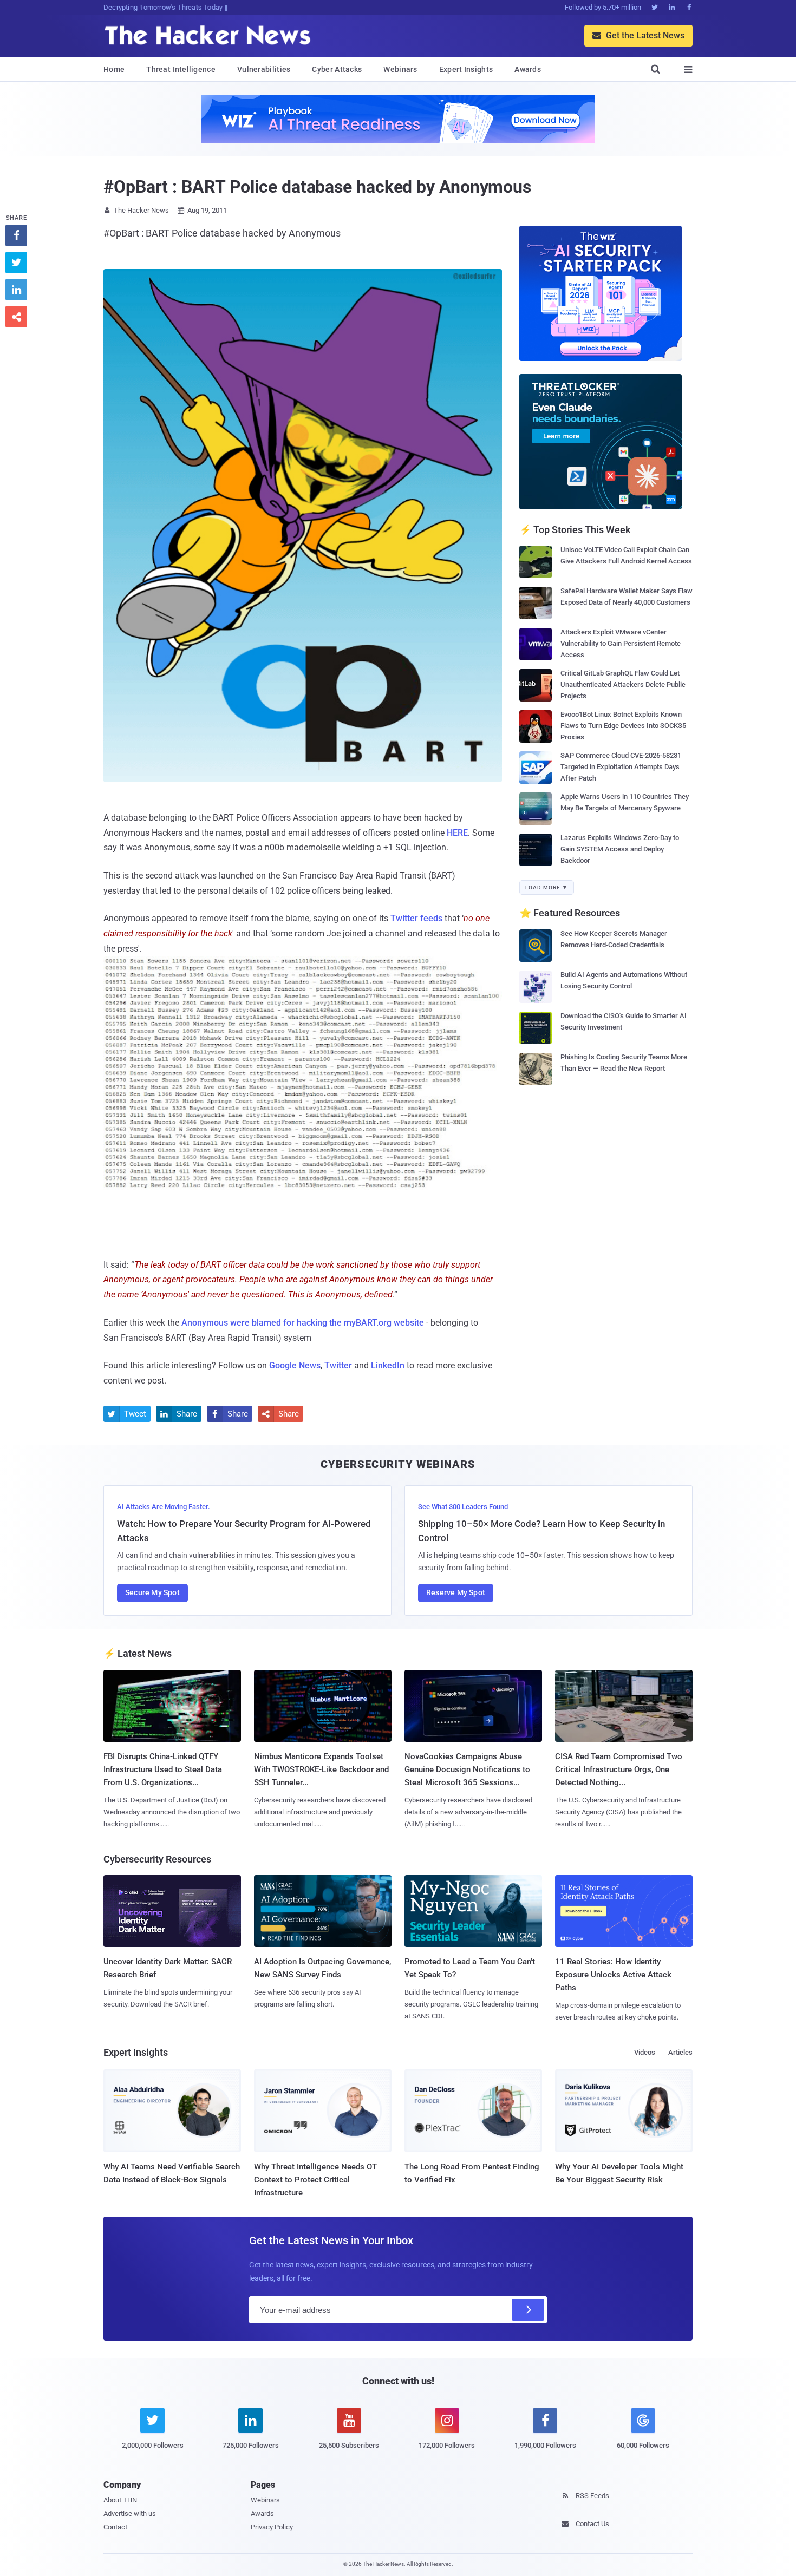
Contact (115, 2527)
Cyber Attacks (337, 69)
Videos (645, 2052)
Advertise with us (130, 2513)
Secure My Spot (152, 1592)
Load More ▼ (547, 887)
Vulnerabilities (264, 69)
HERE (457, 833)
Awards (528, 69)
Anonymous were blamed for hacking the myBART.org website (303, 1323)
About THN (120, 2500)
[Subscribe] (528, 2310)
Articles (680, 2052)
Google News (295, 1365)
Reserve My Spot (456, 1592)
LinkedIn (388, 1365)
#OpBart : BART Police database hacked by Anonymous (317, 187)
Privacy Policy (272, 2527)
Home (114, 69)
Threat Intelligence (181, 69)
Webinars (400, 69)
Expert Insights (466, 69)
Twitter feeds (416, 918)
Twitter (338, 1365)
